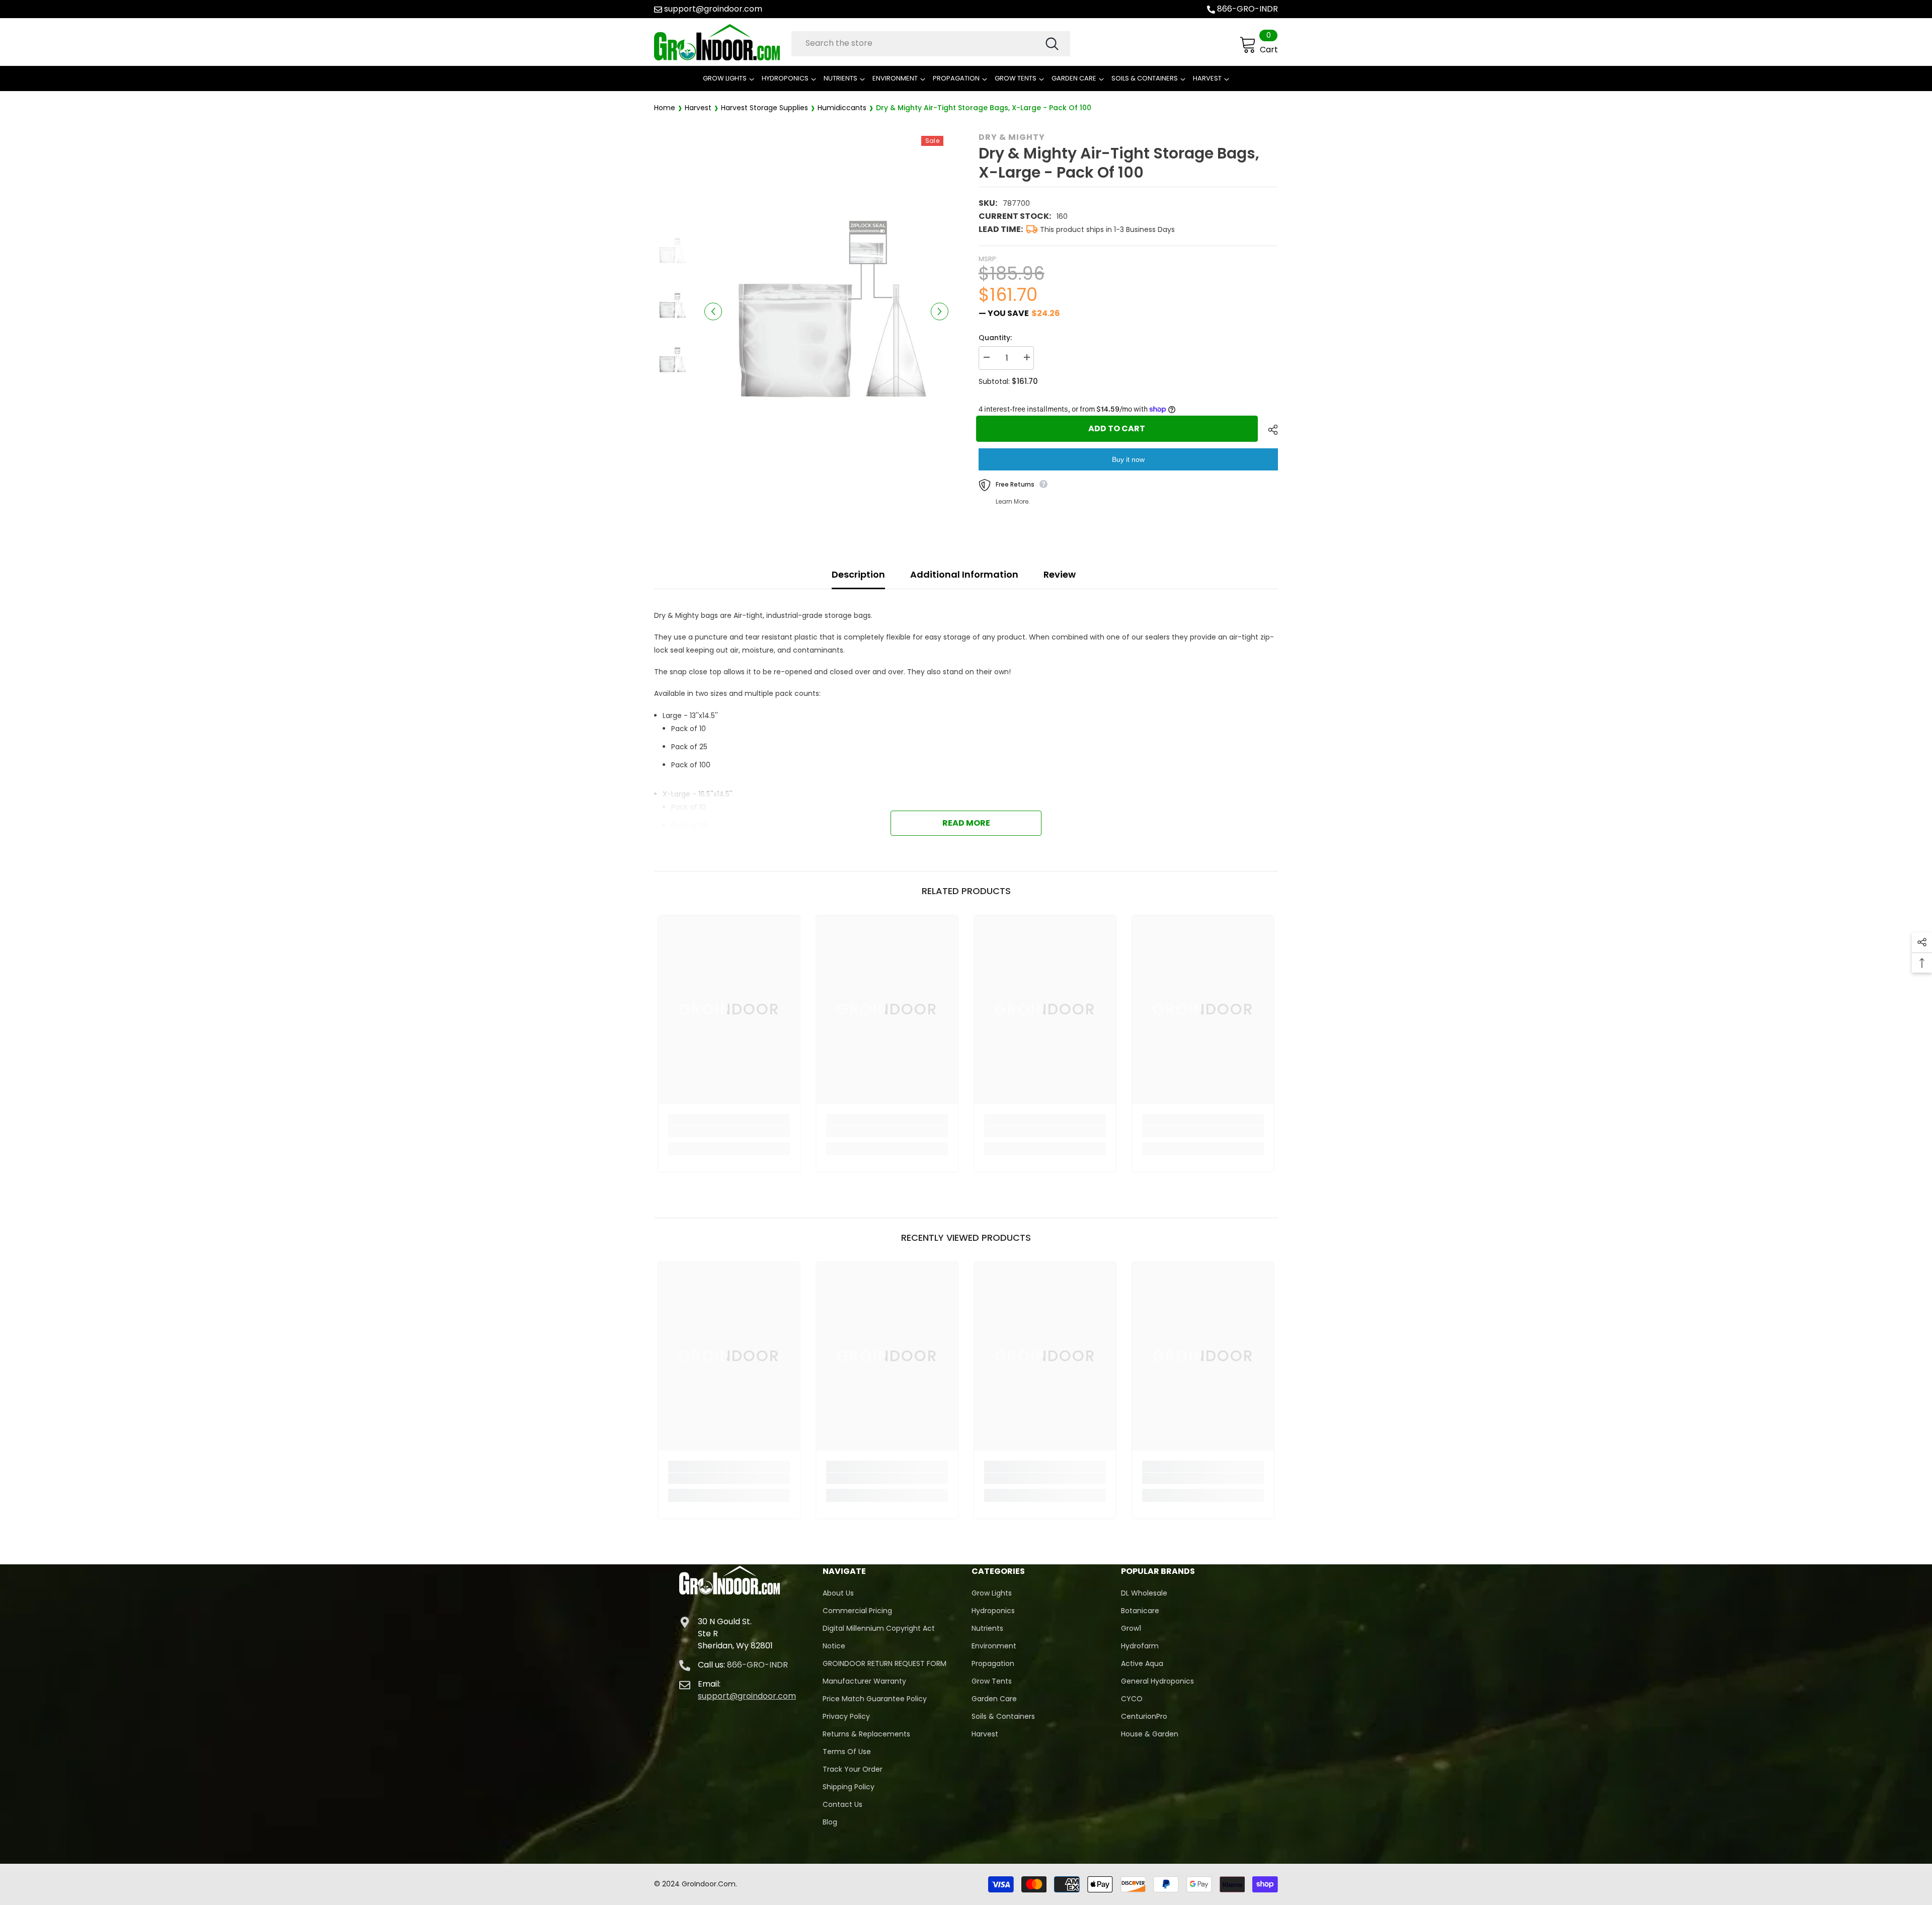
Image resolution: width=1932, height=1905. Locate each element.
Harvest (698, 108)
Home (665, 108)
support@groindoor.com (713, 9)
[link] (729, 1132)
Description (858, 574)
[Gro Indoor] (720, 42)
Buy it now (1128, 459)
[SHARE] (1269, 430)
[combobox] (918, 43)
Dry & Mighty (1012, 137)
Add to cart (1119, 428)
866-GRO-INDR (1247, 9)
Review (1060, 574)
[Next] (940, 311)
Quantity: (995, 338)
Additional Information (964, 574)
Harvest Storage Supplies (764, 108)
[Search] (931, 44)
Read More (966, 823)
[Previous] (713, 311)
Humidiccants (842, 108)
